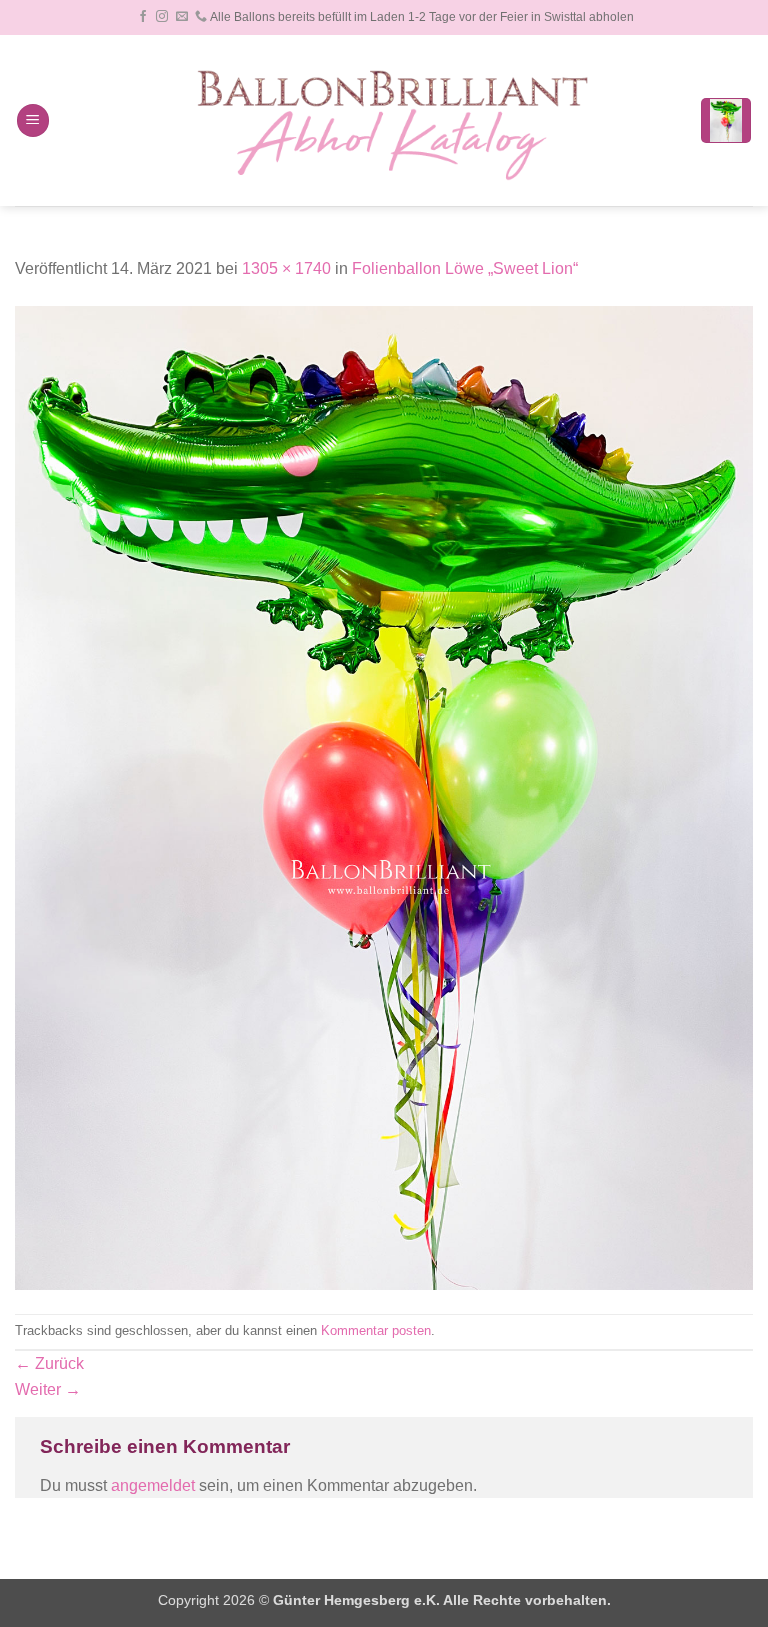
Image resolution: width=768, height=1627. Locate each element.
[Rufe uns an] (201, 17)
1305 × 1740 (286, 268)
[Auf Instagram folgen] (162, 17)
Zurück (49, 1363)
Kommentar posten (376, 1330)
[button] (33, 120)
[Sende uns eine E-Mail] (182, 17)
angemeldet (153, 1485)
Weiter (48, 1389)
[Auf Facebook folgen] (143, 17)
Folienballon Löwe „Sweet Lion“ (465, 268)
